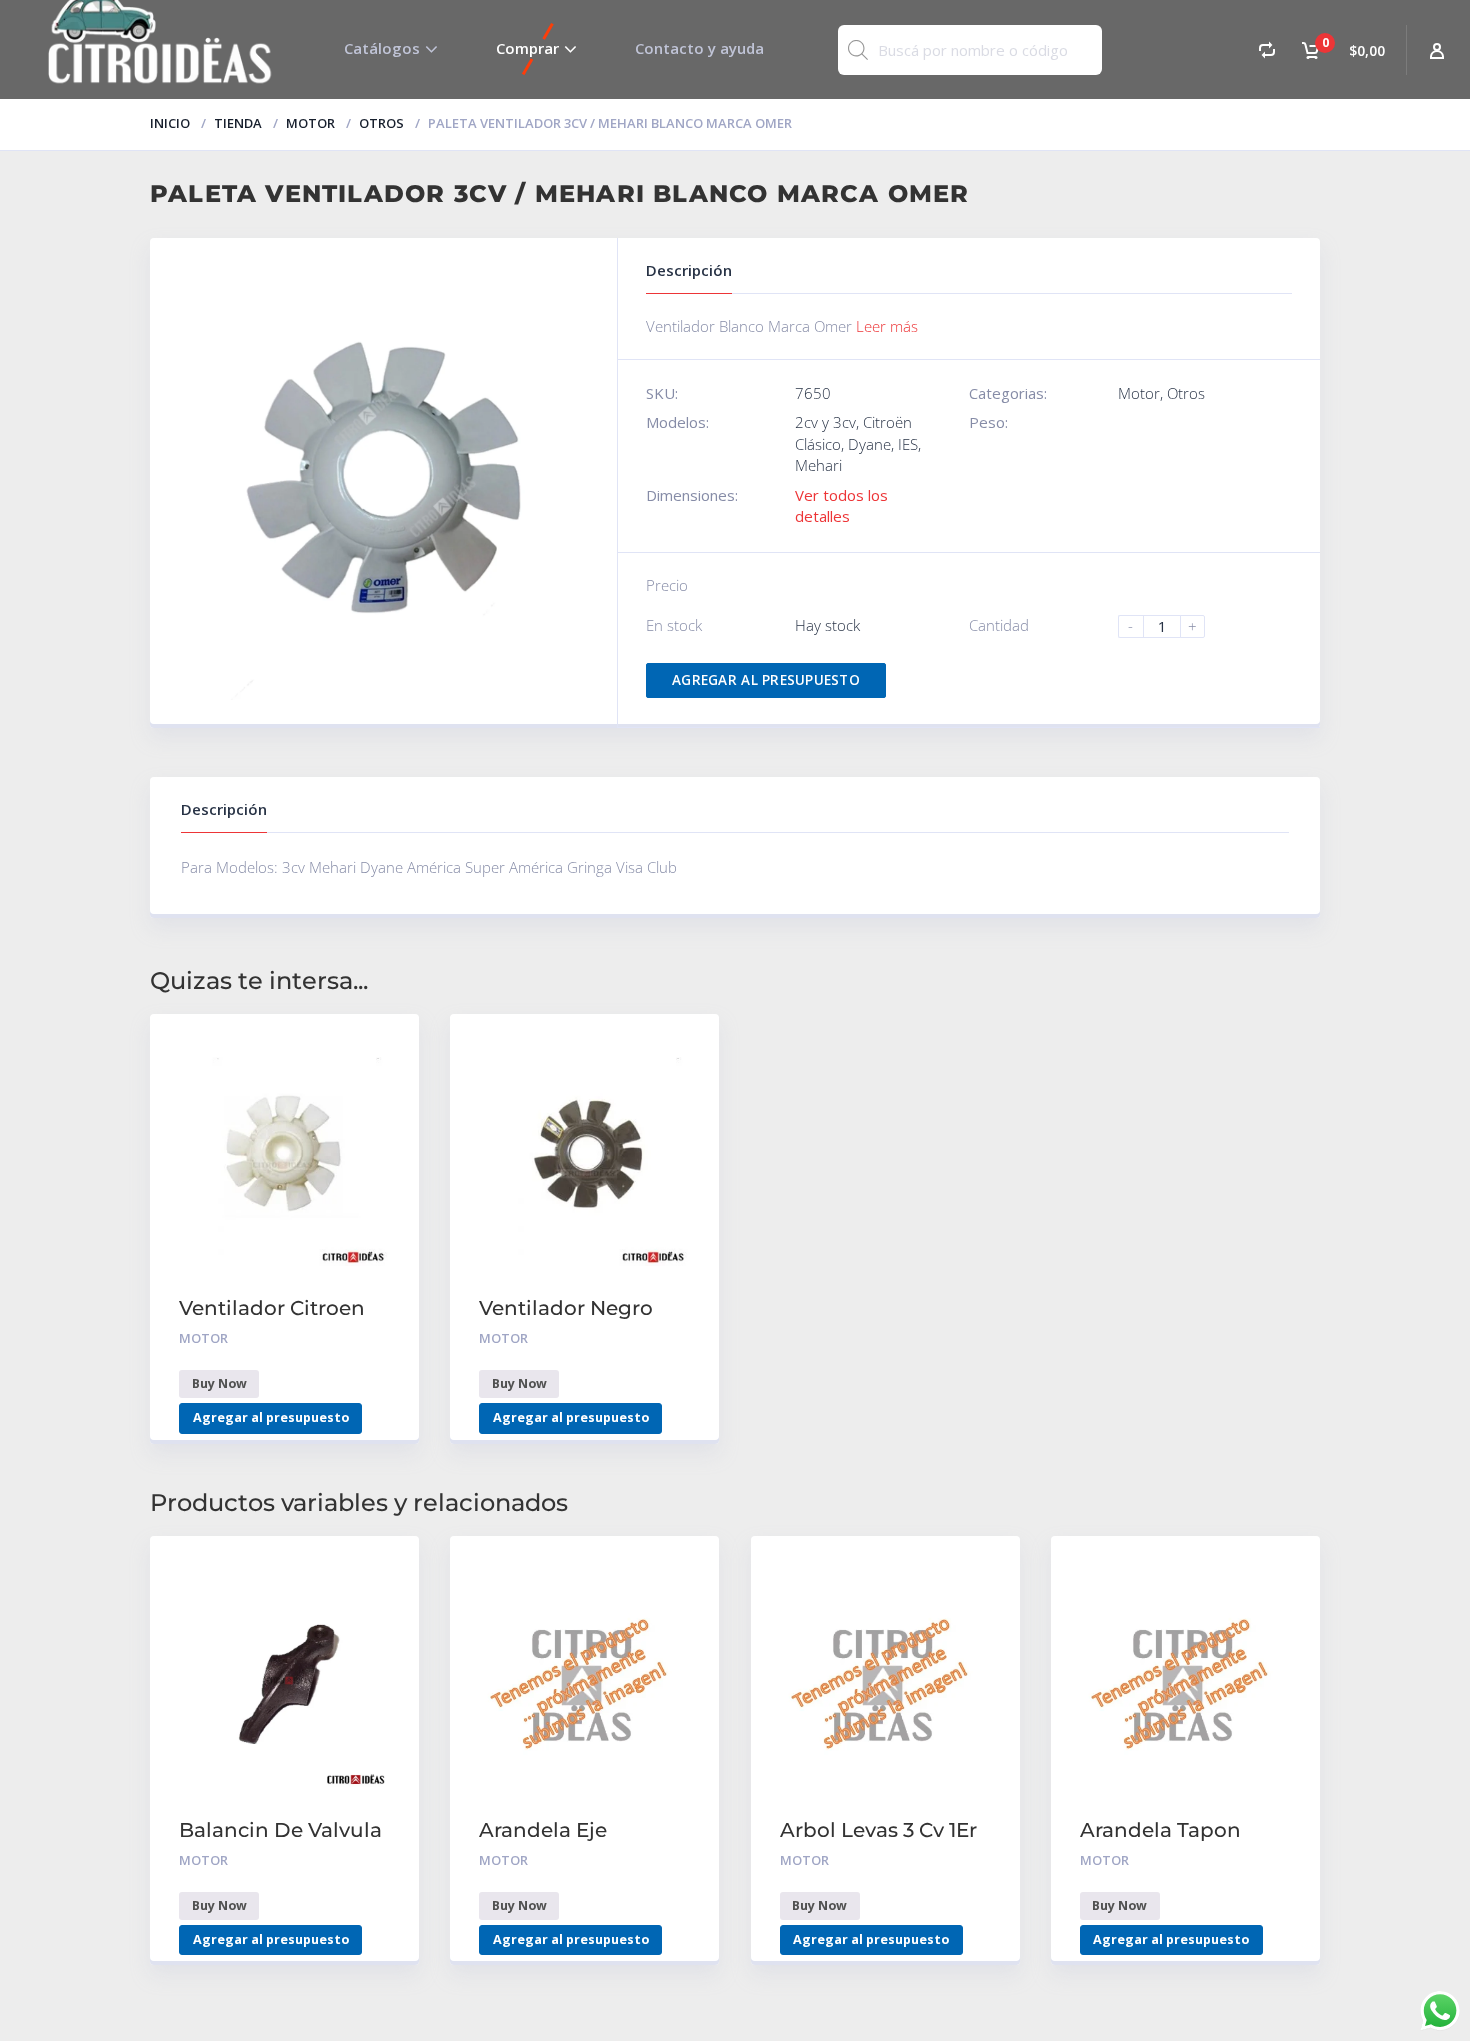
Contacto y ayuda (699, 48)
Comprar (527, 48)
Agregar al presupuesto (766, 680)
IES (908, 444)
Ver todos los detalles (841, 505)
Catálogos (382, 48)
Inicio (170, 123)
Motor (310, 123)
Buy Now (219, 1383)
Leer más (887, 326)
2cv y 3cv (825, 422)
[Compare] (1267, 49)
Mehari (818, 465)
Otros (381, 123)
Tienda (238, 123)
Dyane (869, 444)
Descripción (224, 809)
